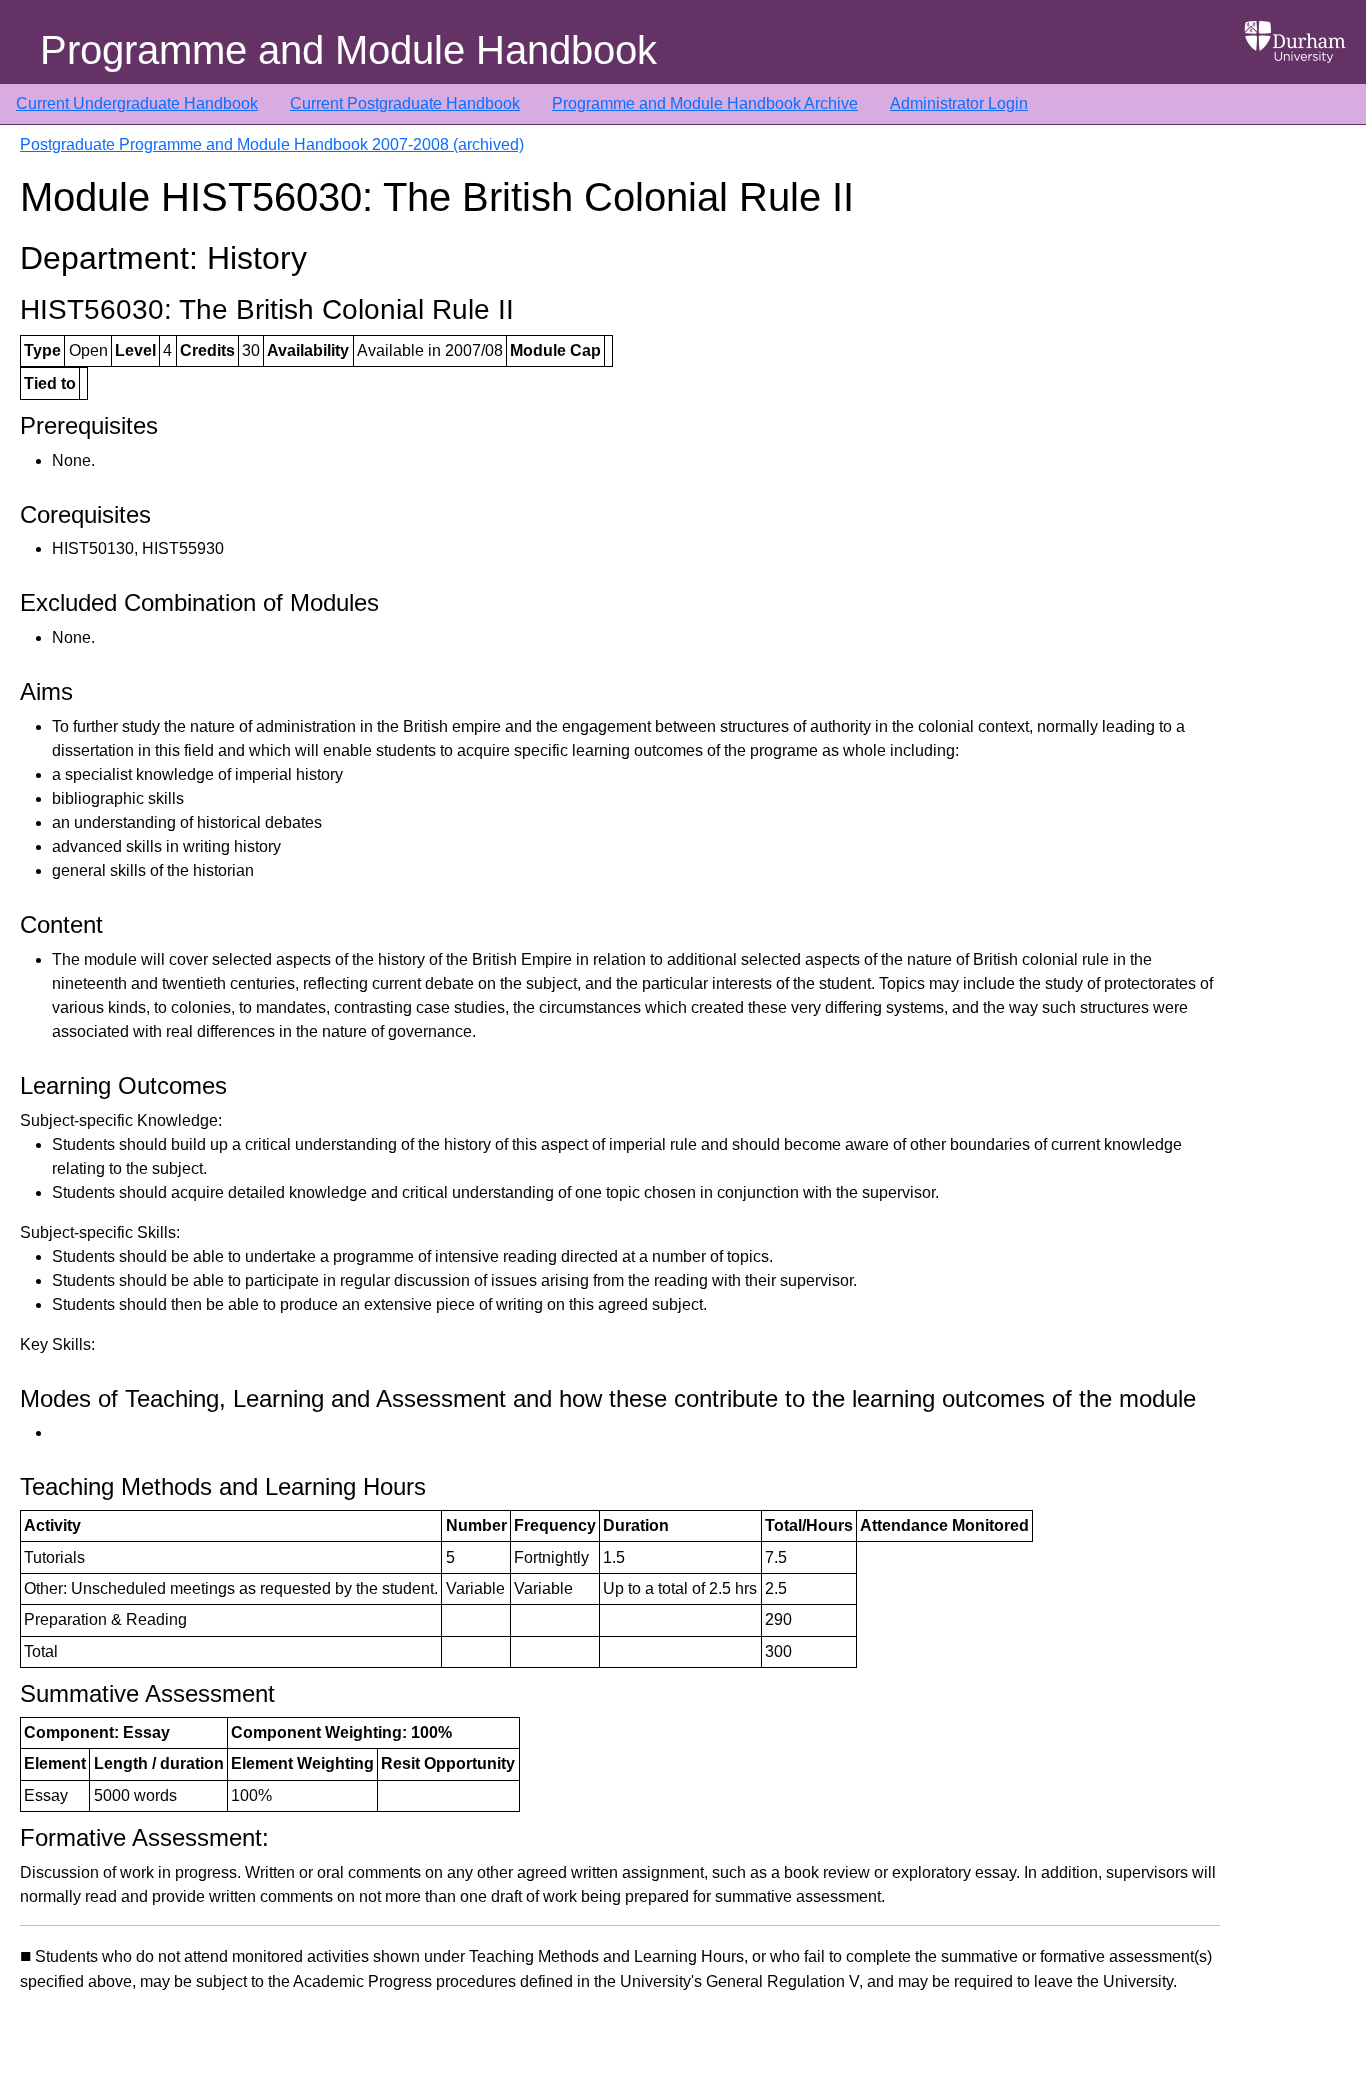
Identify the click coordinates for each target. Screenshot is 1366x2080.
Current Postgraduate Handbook (405, 103)
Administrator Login (959, 103)
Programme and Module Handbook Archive (705, 103)
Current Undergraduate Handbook (137, 103)
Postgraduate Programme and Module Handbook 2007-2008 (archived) (272, 144)
